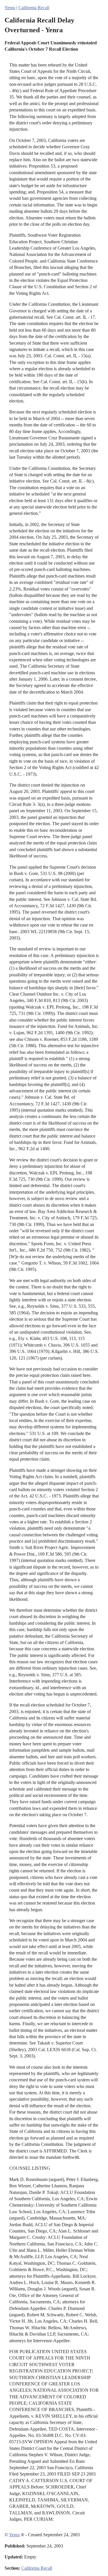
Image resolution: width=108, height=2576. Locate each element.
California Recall (34, 8)
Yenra (10, 8)
